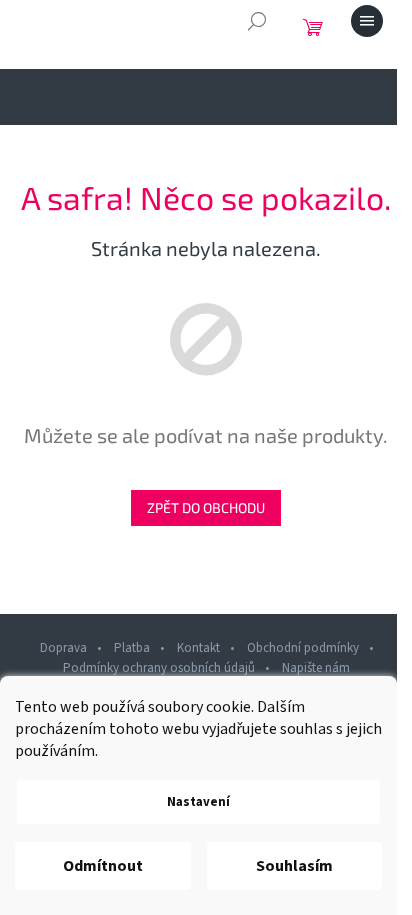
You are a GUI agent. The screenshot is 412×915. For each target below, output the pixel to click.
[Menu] (367, 21)
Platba (132, 648)
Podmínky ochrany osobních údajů (159, 668)
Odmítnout (103, 866)
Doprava (63, 648)
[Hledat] (257, 21)
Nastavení (198, 802)
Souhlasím (294, 866)
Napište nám (316, 668)
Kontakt (198, 648)
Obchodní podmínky (303, 648)
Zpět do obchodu (206, 507)
